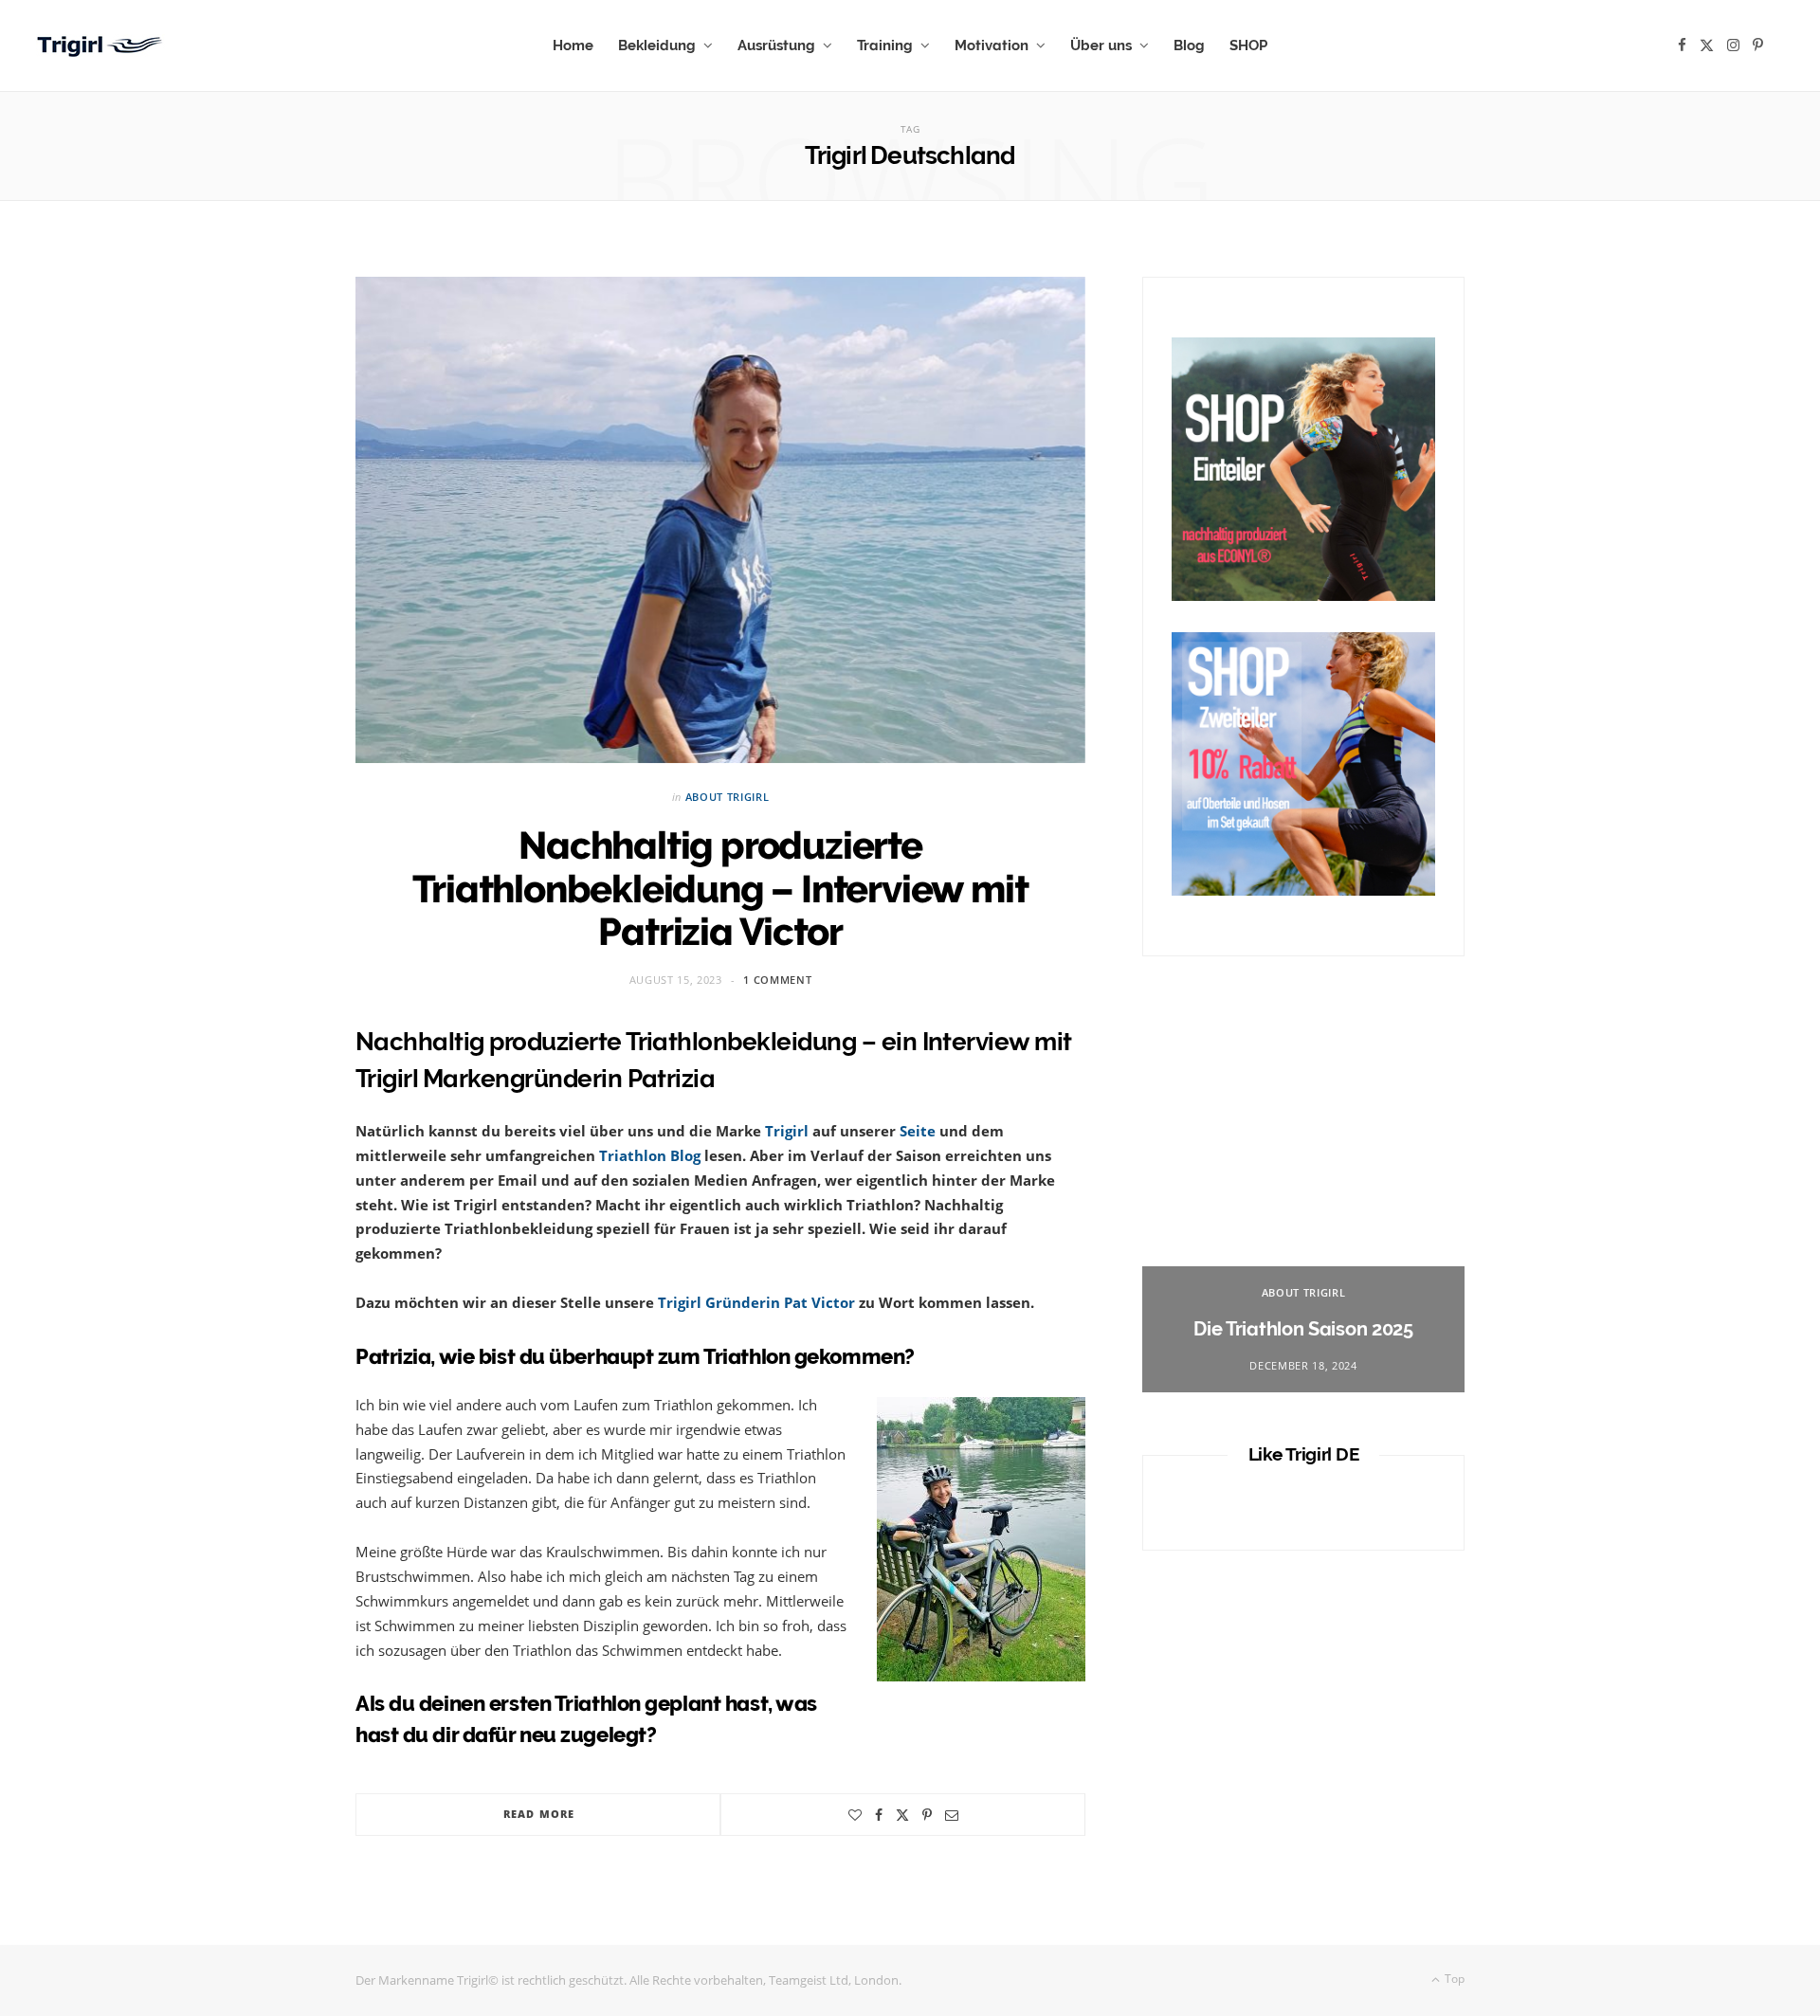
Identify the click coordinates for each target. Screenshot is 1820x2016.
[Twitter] (902, 1815)
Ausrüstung (776, 45)
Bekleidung (657, 45)
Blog (1189, 45)
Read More (539, 1814)
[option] (1303, 1203)
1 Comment (777, 980)
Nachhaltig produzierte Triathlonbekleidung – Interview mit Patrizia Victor (720, 888)
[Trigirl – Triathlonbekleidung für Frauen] (101, 46)
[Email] (952, 1815)
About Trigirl (728, 797)
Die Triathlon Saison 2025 (1303, 1329)
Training (885, 45)
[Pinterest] (927, 1815)
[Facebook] (879, 1815)
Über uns (1101, 45)
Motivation (992, 45)
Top (1453, 1979)
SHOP (1248, 45)
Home (573, 45)
